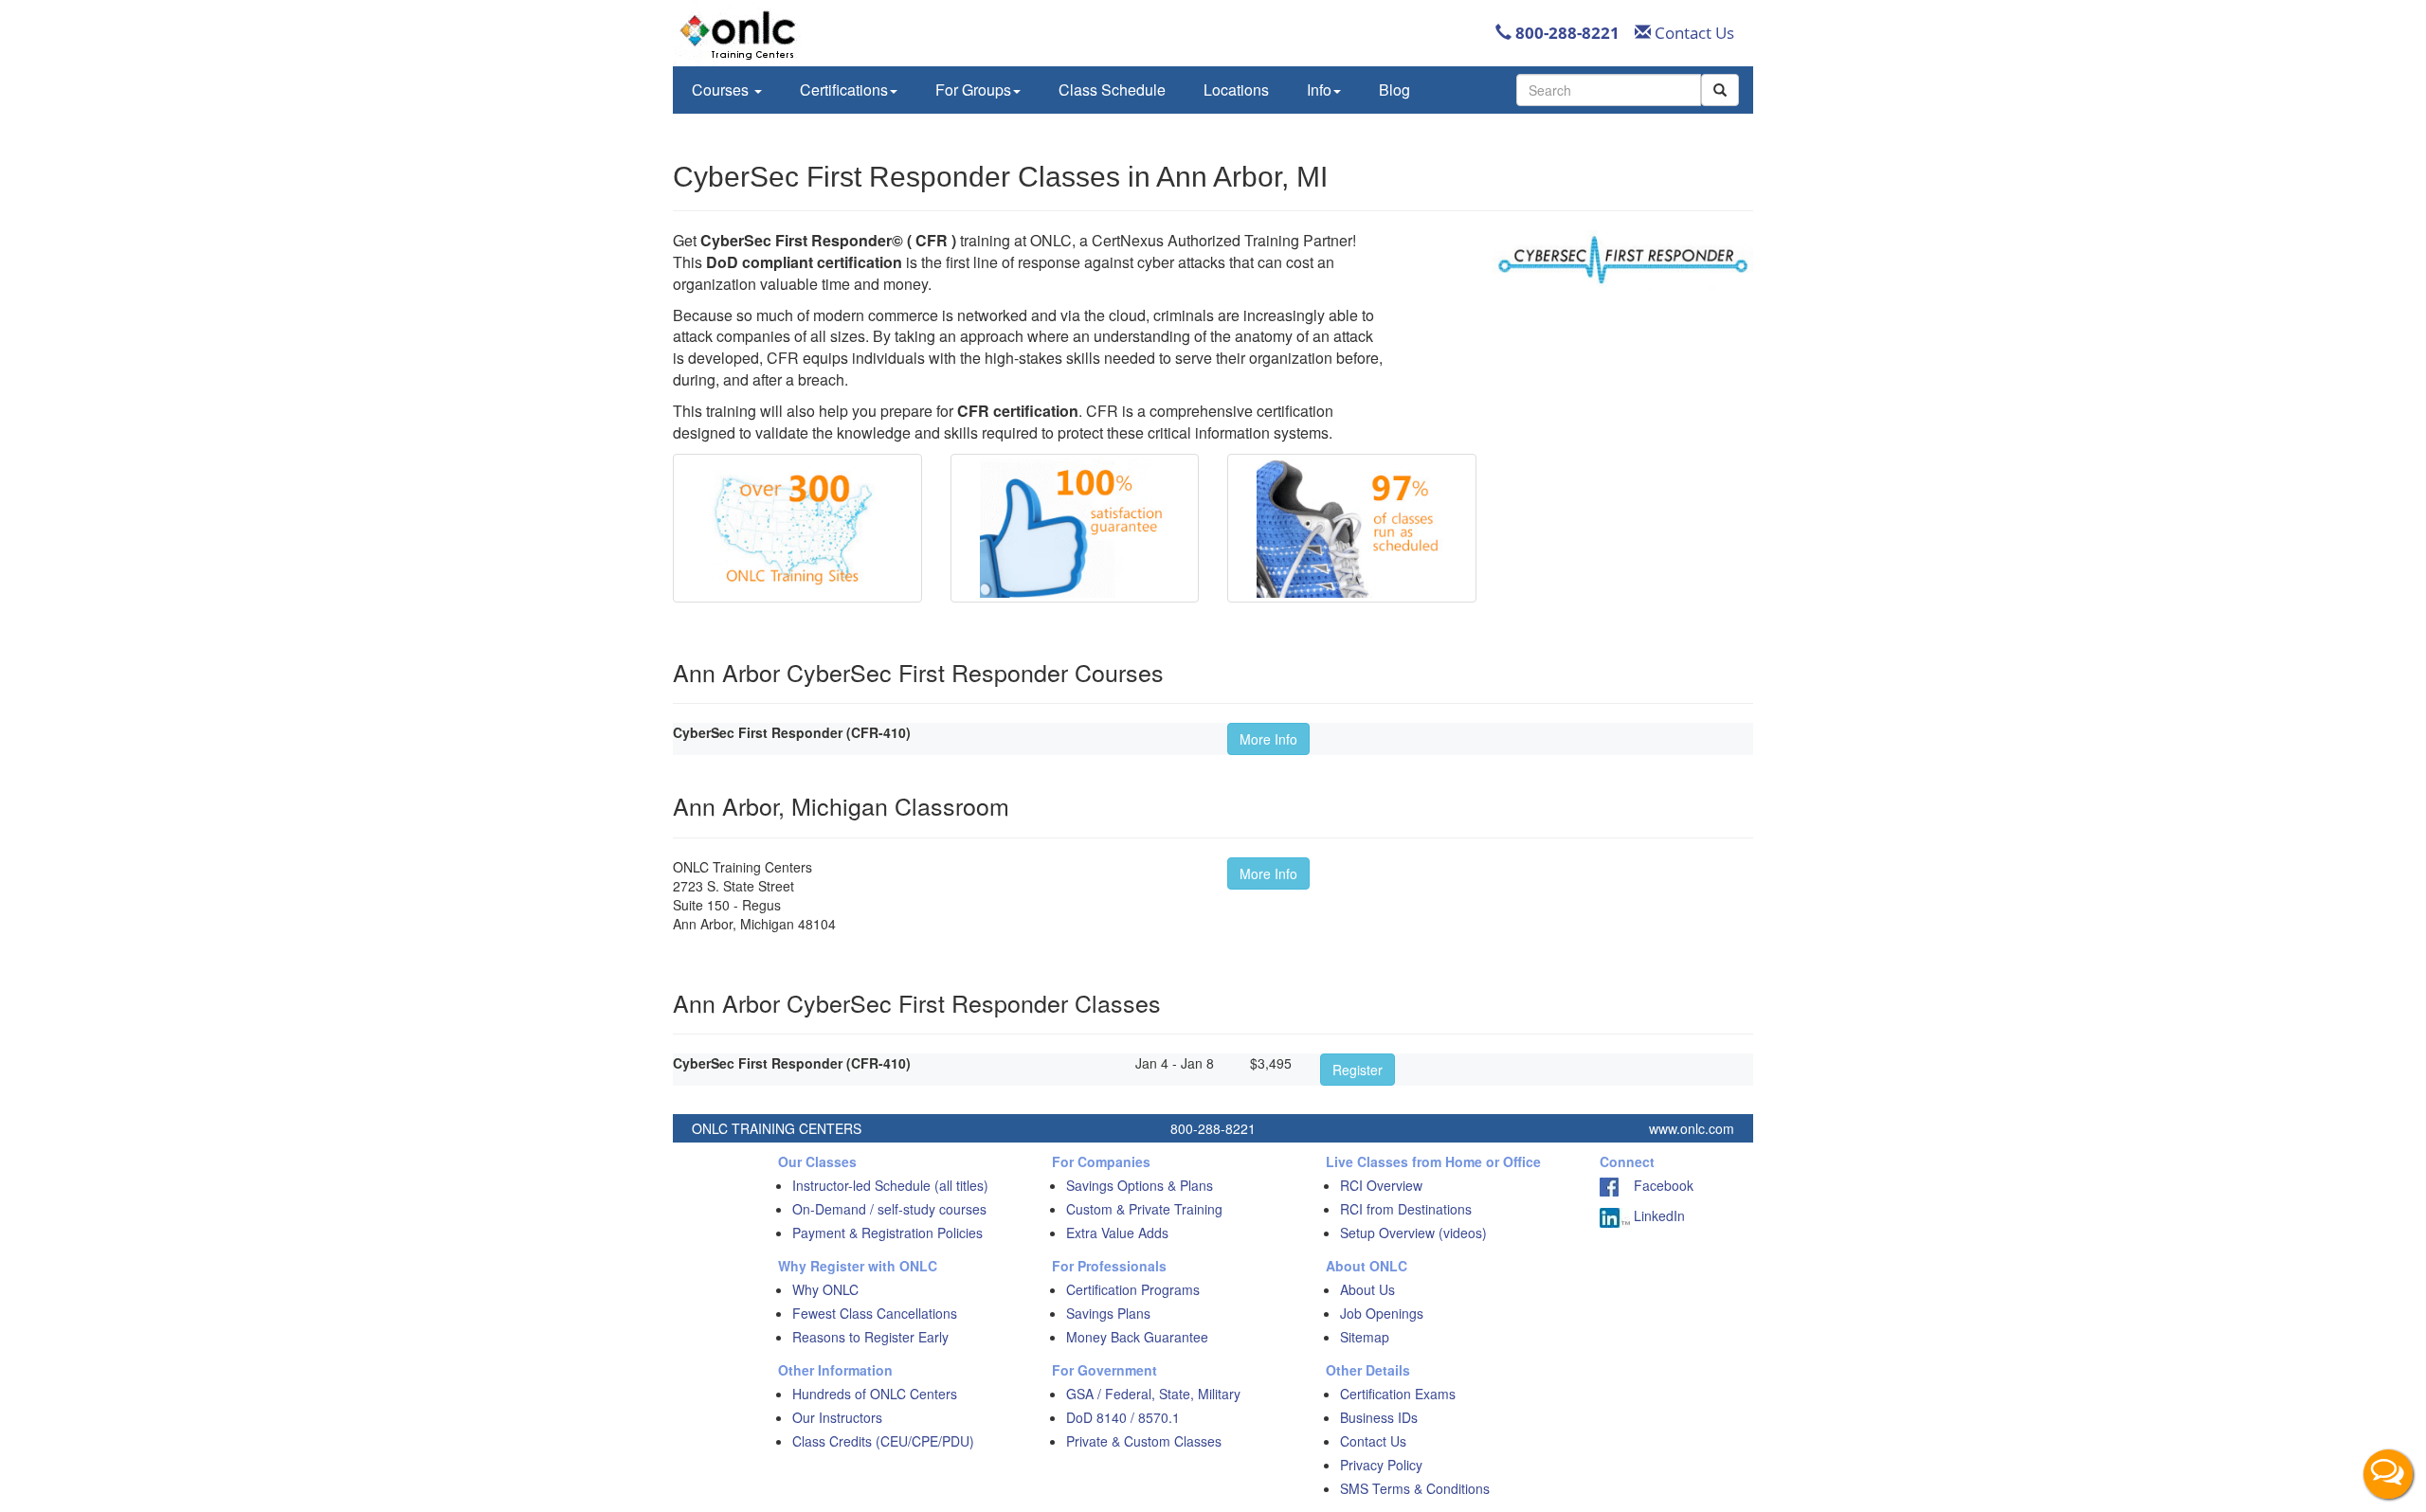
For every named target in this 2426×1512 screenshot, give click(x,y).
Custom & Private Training (1144, 1209)
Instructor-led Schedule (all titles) (890, 1185)
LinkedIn (1657, 1215)
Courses (722, 90)
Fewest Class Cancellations (875, 1313)
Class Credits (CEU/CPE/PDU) (883, 1441)
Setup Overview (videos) (1413, 1233)
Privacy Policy (1381, 1465)
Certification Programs (1133, 1289)
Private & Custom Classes (1144, 1441)
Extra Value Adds (1117, 1233)
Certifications (844, 90)
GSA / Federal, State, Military (1153, 1394)
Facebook (1656, 1185)
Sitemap (1365, 1337)
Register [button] (1358, 1070)
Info (1319, 90)
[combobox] (1609, 90)
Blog (1394, 90)
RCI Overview (1381, 1185)
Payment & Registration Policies (887, 1233)
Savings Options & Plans (1140, 1185)
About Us (1367, 1289)
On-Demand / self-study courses (889, 1209)
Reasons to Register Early (870, 1337)
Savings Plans (1108, 1313)
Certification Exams (1398, 1394)
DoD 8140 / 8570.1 (1123, 1417)
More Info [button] (1268, 739)
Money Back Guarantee (1137, 1337)
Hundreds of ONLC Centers (875, 1394)
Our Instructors (837, 1417)
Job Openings (1382, 1313)
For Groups (973, 90)
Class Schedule (1112, 90)
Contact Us (1693, 33)
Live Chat (2388, 1474)
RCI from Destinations (1406, 1209)
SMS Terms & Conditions (1415, 1488)
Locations (1236, 90)
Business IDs (1379, 1417)
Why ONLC (825, 1289)
